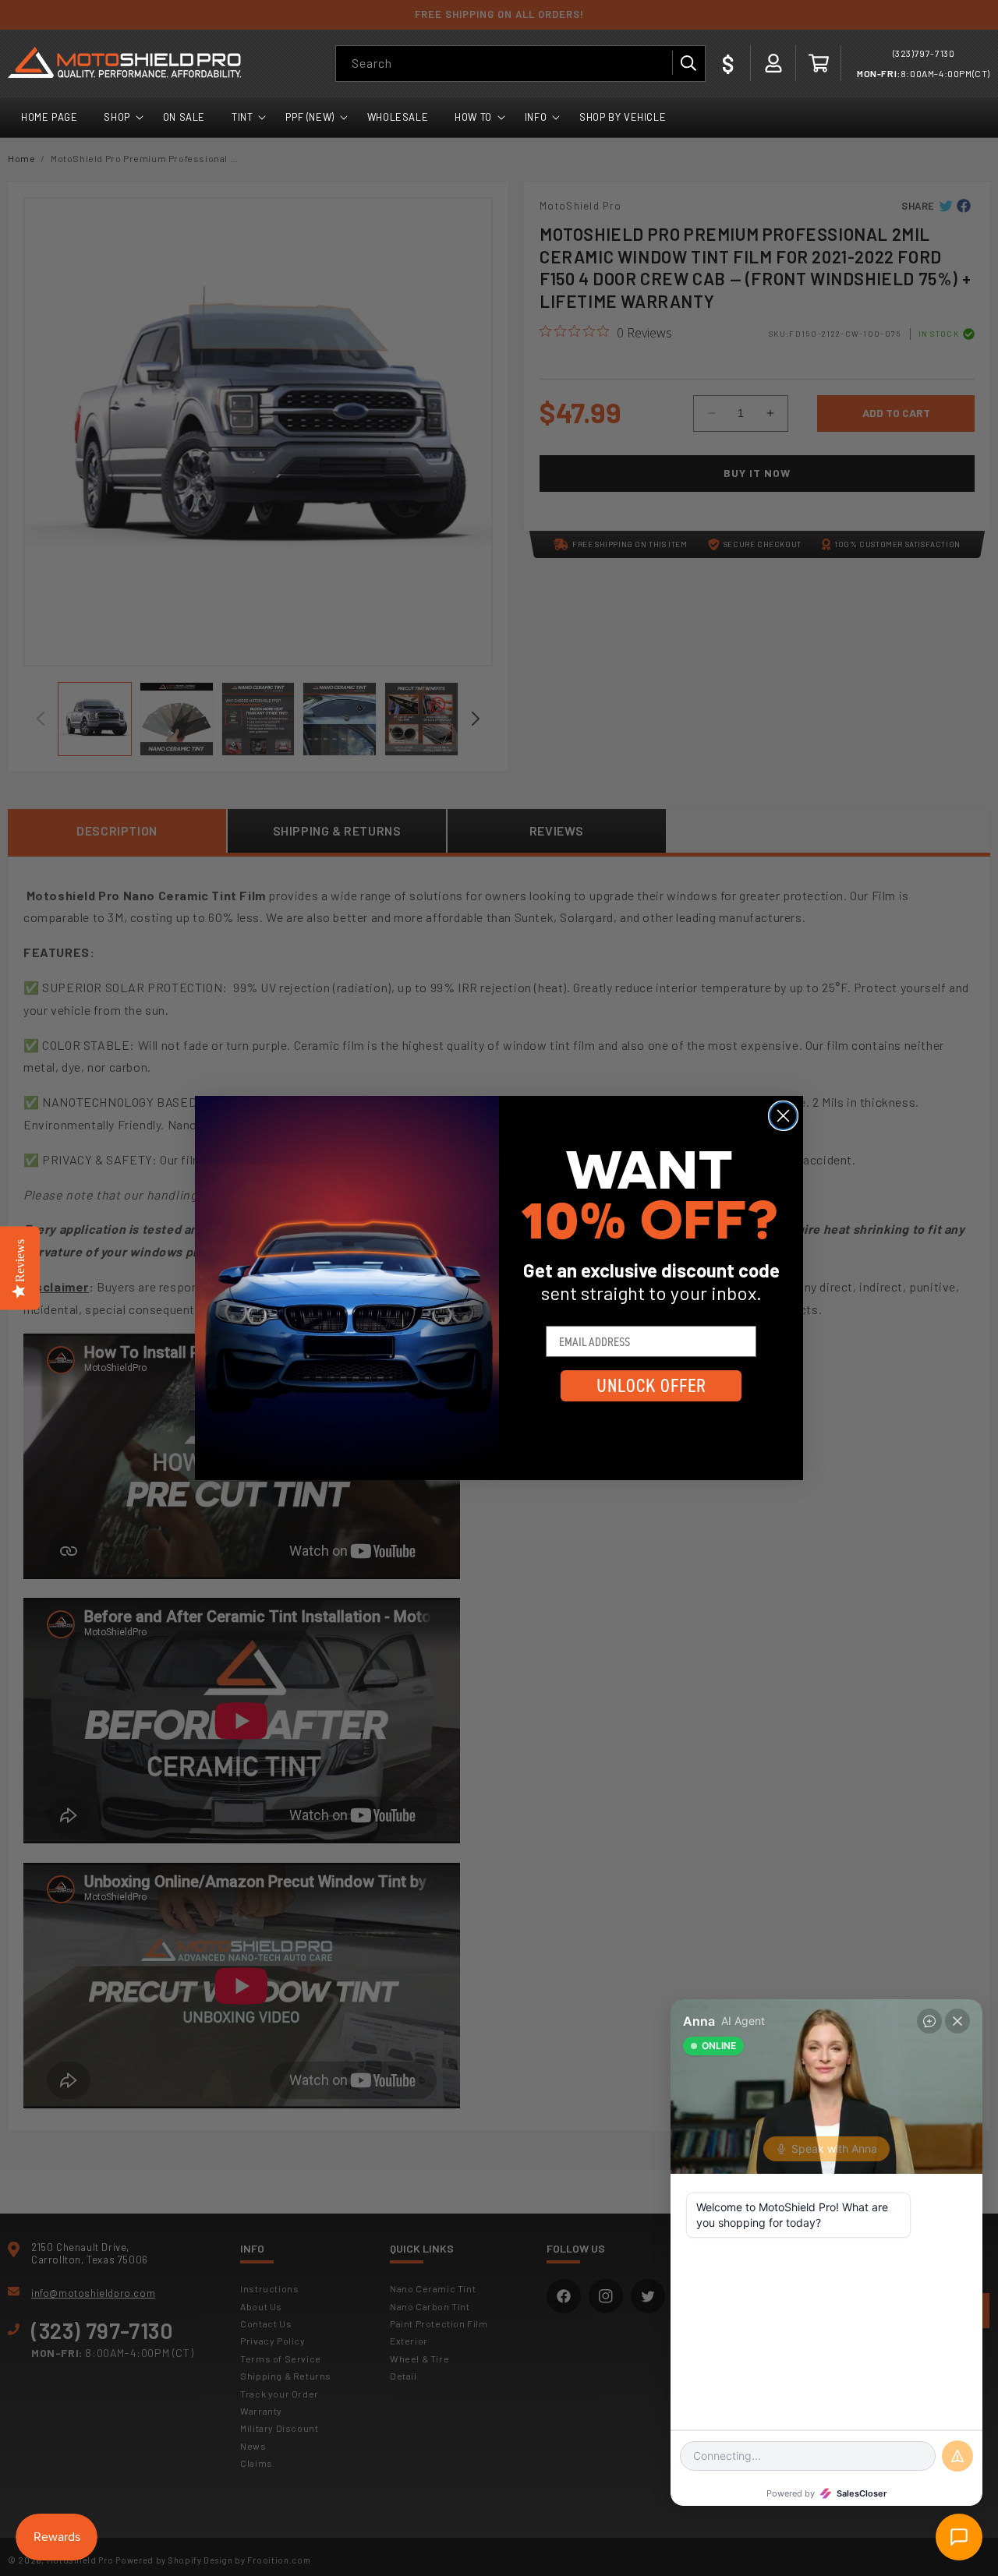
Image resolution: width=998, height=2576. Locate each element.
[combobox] (520, 64)
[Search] (688, 63)
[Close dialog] (783, 1116)
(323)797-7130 (924, 53)
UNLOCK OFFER (651, 1386)
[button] (819, 63)
